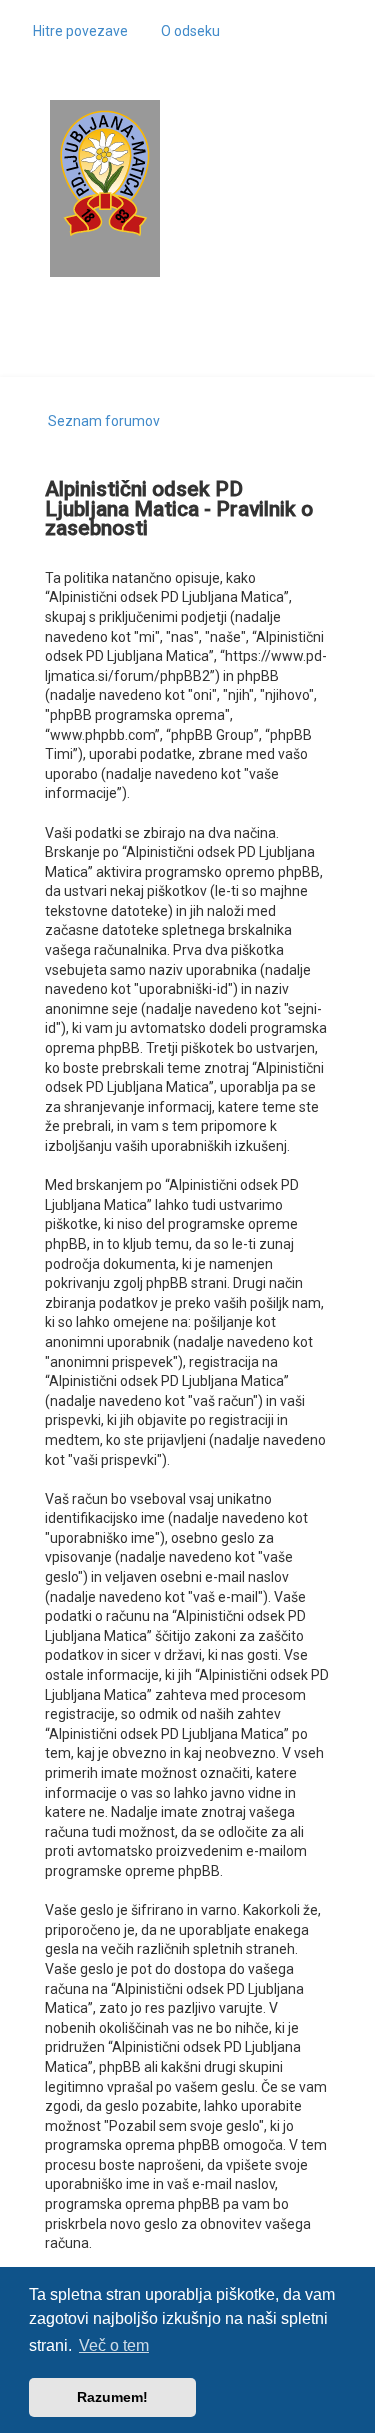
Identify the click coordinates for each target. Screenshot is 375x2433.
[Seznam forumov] (105, 173)
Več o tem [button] (114, 2345)
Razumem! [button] (112, 2397)
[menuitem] (181, 31)
